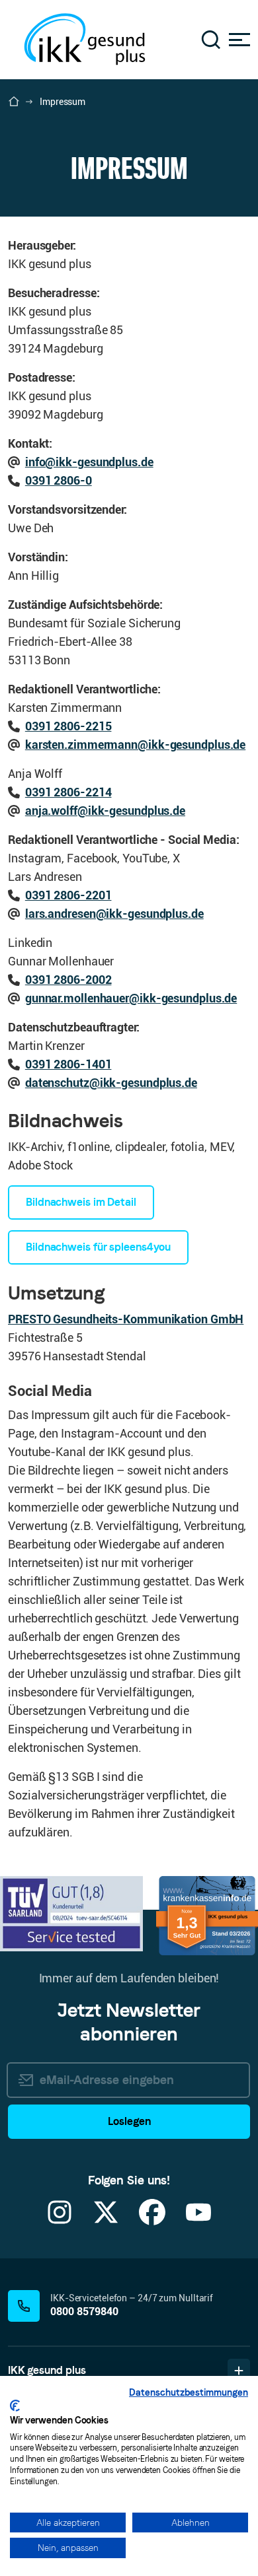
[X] (106, 2220)
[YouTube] (198, 2220)
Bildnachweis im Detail (81, 1202)
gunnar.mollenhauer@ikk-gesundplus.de (131, 998)
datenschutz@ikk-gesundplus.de (111, 1083)
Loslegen (129, 2121)
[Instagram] (60, 2220)
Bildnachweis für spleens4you (98, 1247)
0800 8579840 (84, 2312)
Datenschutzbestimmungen (189, 2392)
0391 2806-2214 (68, 792)
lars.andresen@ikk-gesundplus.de (114, 914)
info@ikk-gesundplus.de (89, 462)
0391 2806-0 (59, 480)
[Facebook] (152, 2220)
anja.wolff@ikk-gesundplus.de (105, 811)
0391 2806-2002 (68, 980)
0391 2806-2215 (68, 726)
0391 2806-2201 (68, 895)
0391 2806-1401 (68, 1064)
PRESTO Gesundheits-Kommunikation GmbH (126, 1319)
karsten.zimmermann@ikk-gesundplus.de (135, 745)
